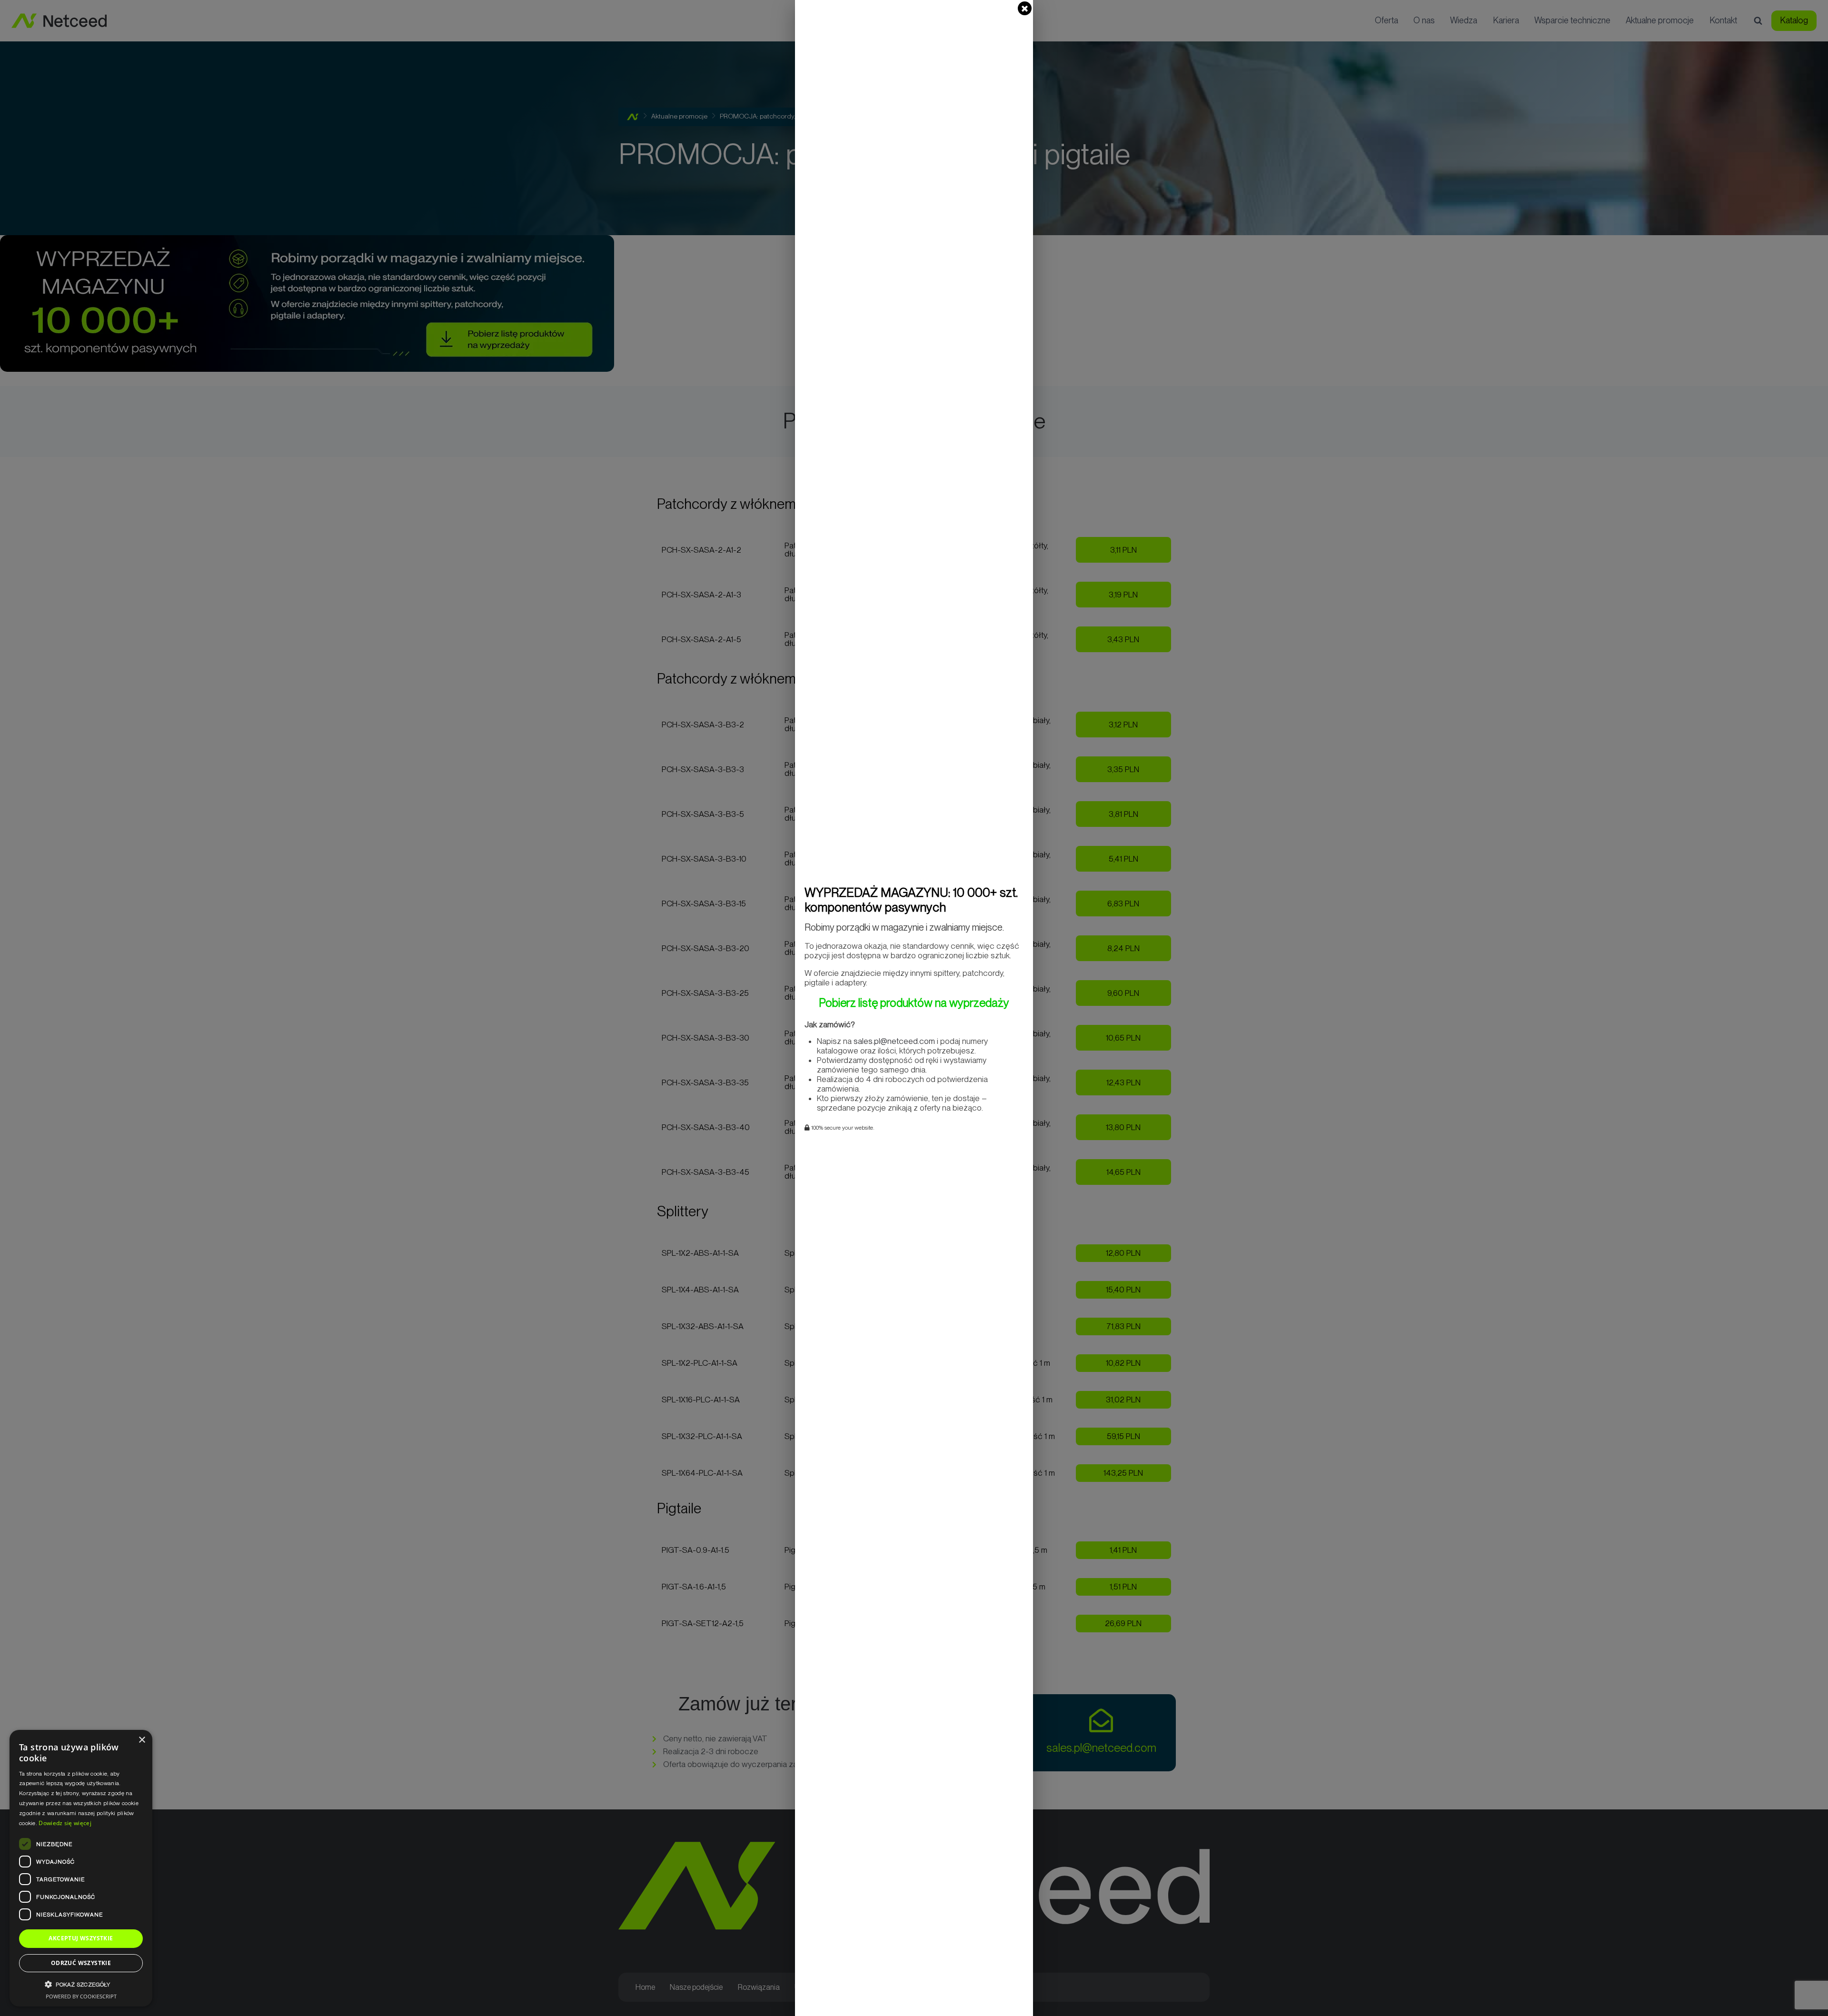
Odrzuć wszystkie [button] (81, 1963)
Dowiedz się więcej (65, 1823)
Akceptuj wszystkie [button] (81, 1938)
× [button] (142, 1740)
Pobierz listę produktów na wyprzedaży (914, 1003)
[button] (81, 1984)
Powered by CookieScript (81, 1996)
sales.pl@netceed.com (894, 1041)
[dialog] (81, 1868)
